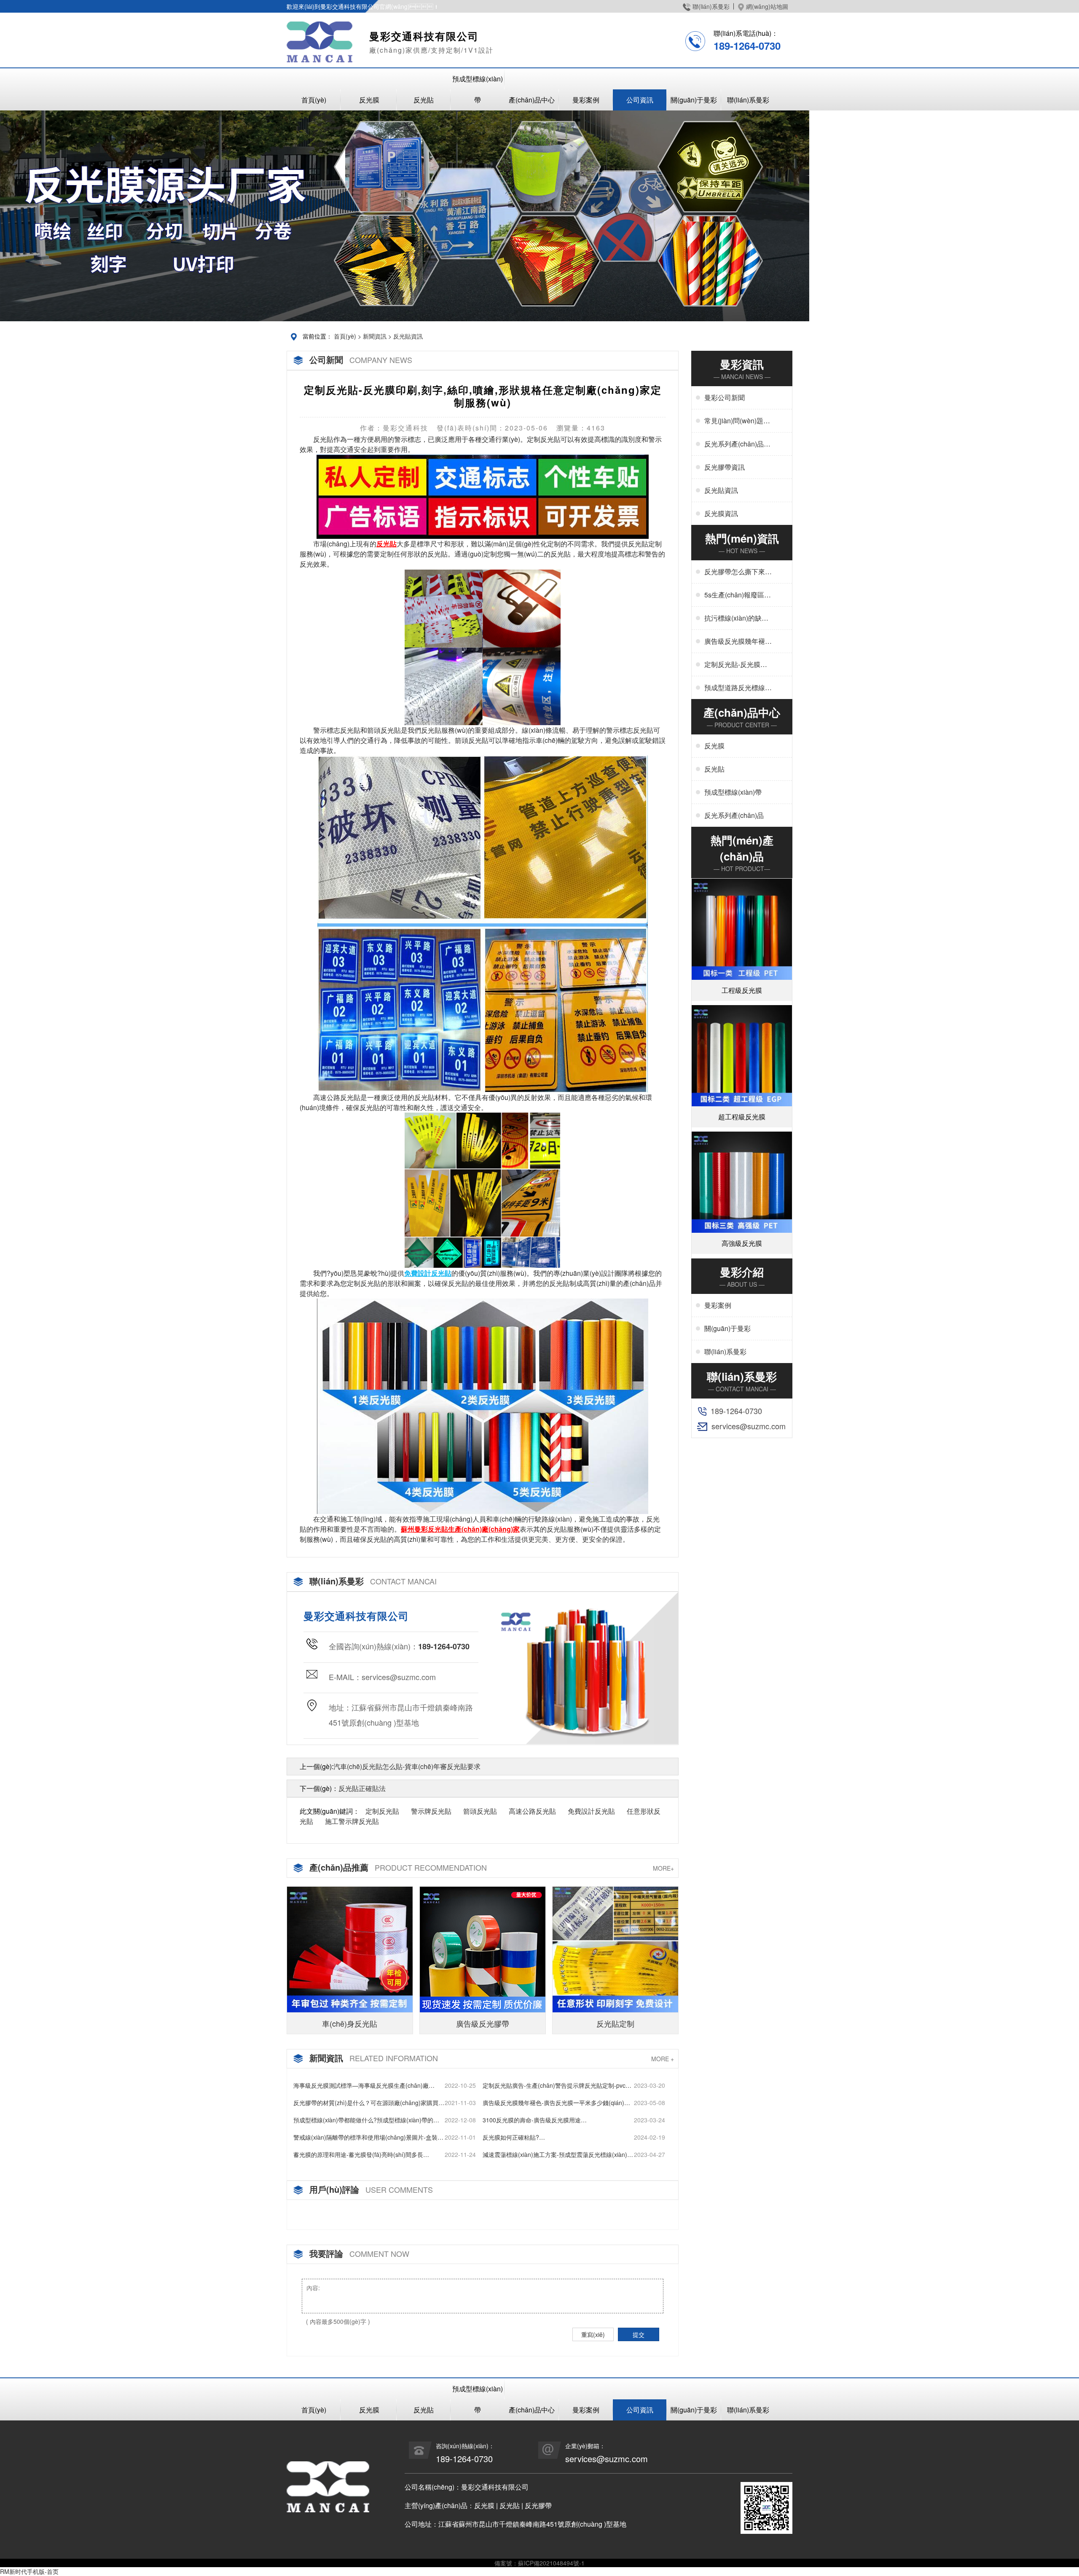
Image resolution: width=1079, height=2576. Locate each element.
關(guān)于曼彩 (694, 100)
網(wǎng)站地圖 (767, 6)
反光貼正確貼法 (362, 1788)
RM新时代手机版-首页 (29, 2571)
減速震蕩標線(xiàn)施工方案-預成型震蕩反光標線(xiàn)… (558, 2154)
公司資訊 (640, 100)
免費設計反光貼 (591, 1811)
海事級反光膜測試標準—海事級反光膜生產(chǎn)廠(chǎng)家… (361, 2085)
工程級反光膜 (742, 990)
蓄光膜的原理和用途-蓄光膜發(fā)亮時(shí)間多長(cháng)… (358, 2155)
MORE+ (663, 1868)
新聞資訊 (375, 336)
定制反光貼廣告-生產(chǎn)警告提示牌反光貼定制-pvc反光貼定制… (557, 2085)
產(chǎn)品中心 (532, 100)
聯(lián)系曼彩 (711, 6)
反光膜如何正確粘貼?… (514, 2137)
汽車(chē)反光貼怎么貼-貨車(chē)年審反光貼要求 (407, 1766)
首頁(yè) (314, 100)
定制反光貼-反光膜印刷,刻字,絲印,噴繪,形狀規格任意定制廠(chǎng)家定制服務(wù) (738, 664)
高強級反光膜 (742, 1243)
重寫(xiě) (593, 2334)
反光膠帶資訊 (725, 467)
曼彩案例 (586, 100)
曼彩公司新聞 (725, 397)
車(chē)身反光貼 (350, 2023)
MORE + (663, 2059)
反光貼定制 (615, 2023)
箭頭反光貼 (480, 1811)
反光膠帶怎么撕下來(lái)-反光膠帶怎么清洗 (738, 572)
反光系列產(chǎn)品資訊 (737, 444)
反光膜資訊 (721, 513)
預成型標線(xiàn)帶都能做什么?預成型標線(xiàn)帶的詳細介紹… (366, 2120)
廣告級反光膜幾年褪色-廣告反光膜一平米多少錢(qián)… (556, 2103)
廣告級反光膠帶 (483, 2023)
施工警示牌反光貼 (352, 1821)
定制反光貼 (382, 1811)
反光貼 (424, 100)
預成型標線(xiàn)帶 (478, 89)
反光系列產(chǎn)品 (734, 815)
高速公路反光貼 (532, 1811)
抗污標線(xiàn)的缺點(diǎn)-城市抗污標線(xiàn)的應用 (736, 618)
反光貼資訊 (408, 336)
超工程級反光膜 (742, 1117)
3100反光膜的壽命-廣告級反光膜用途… (535, 2120)
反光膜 (369, 100)
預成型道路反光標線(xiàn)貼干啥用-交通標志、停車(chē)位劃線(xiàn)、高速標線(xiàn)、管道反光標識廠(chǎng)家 (737, 688)
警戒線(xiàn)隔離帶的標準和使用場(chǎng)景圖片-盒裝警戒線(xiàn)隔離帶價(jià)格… (368, 2137)
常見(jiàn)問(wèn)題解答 (737, 421)
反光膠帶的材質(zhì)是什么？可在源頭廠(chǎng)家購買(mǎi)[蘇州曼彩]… (366, 2103)
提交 (639, 2334)
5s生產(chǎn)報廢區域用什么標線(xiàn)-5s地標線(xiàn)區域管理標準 (738, 595)
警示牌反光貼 (431, 1811)
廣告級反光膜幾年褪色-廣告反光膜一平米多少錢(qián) (736, 641)
